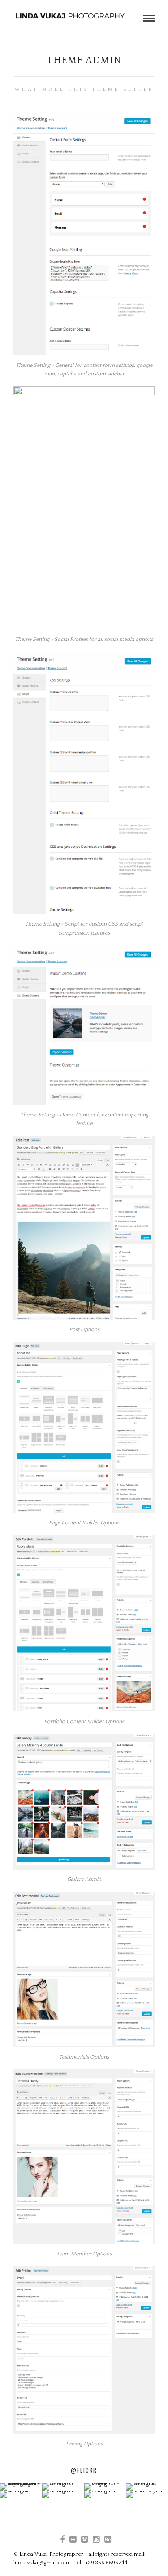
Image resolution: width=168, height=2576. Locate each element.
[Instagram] (96, 2540)
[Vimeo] (84, 2540)
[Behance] (108, 2540)
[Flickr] (73, 2540)
